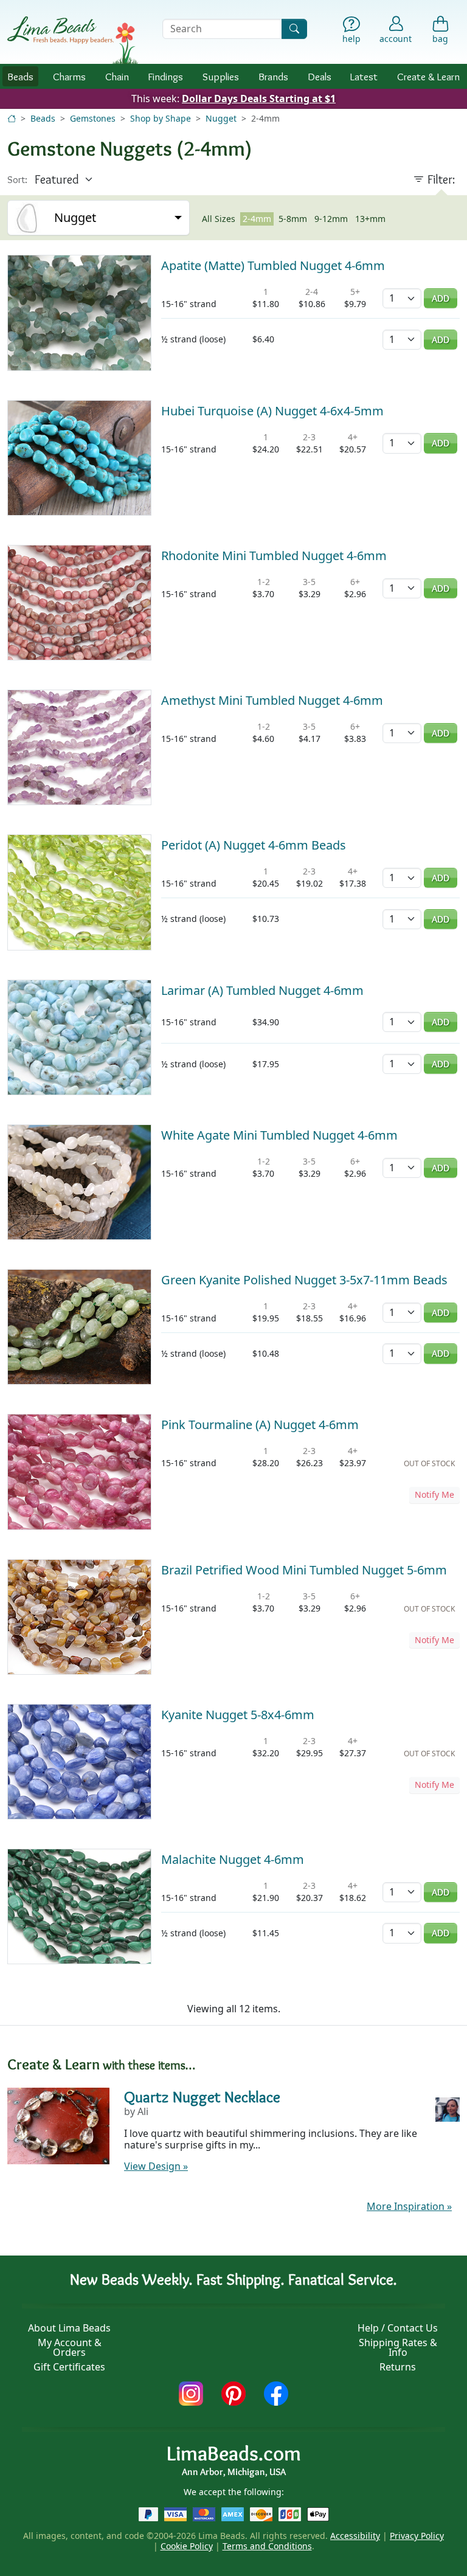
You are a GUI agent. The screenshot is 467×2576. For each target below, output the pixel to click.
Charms (69, 76)
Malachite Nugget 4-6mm (233, 1859)
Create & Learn (428, 76)
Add (441, 298)
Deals (320, 76)
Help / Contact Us (398, 2328)
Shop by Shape (161, 118)
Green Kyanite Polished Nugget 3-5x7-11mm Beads (304, 1280)
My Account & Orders (70, 2347)
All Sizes (219, 219)
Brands (273, 76)
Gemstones (93, 118)
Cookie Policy (187, 2546)
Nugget (221, 118)
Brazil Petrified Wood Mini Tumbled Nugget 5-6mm (304, 1570)
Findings (165, 76)
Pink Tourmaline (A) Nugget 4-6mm (260, 1425)
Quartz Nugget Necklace (202, 2096)
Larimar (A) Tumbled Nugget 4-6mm (262, 990)
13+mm (370, 219)
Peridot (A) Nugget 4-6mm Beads (254, 845)
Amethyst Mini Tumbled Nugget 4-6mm (272, 700)
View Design (156, 2166)
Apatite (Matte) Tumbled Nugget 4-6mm (273, 265)
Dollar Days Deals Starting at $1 (259, 99)
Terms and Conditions (267, 2546)
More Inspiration (409, 2206)
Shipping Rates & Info (398, 2347)
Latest (364, 76)
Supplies (221, 76)
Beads (20, 76)
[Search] (294, 29)
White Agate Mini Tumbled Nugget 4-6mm (279, 1135)
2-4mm (257, 219)
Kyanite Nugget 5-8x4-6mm (238, 1715)
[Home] (12, 118)
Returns (398, 2367)
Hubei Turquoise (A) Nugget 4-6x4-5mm (272, 411)
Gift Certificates (69, 2367)
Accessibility (355, 2536)
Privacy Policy (417, 2536)
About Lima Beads (69, 2328)
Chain (117, 76)
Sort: (17, 180)
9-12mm (331, 219)
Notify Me (434, 1494)
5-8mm (293, 219)
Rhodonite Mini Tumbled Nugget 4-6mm (274, 556)
